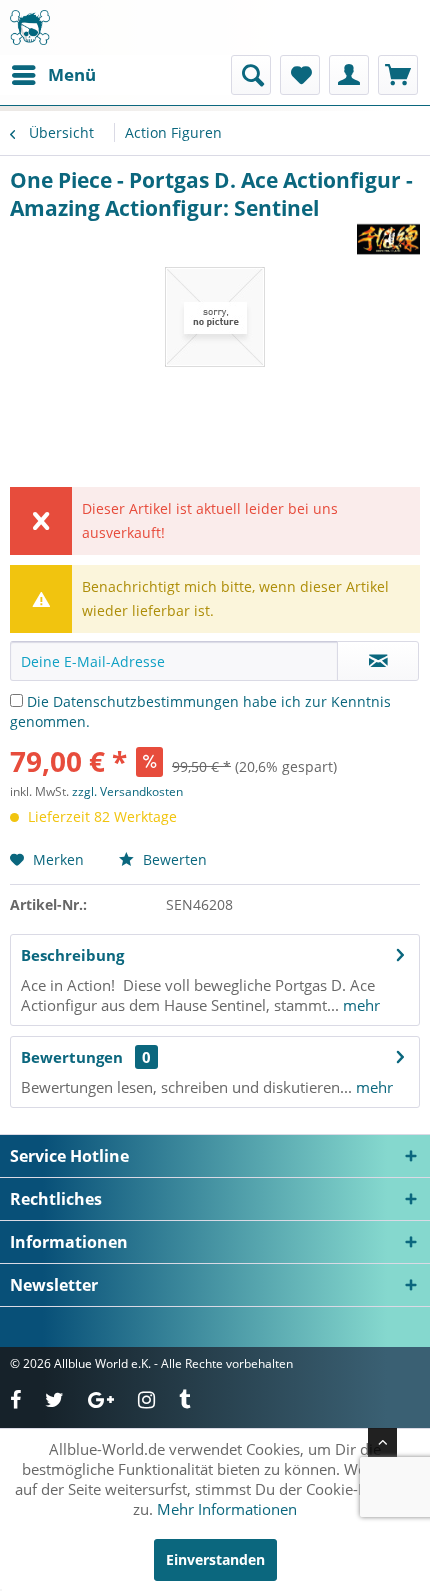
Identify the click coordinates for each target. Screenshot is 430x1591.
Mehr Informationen (227, 1509)
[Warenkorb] (398, 75)
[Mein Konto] (349, 75)
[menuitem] (53, 75)
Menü (72, 74)
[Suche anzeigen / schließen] (251, 75)
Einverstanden (215, 1559)
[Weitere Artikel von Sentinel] (388, 239)
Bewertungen (72, 1057)
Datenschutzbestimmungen (146, 701)
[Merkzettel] (300, 75)
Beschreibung (72, 955)
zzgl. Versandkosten (127, 791)
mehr (359, 1005)
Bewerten (173, 859)
